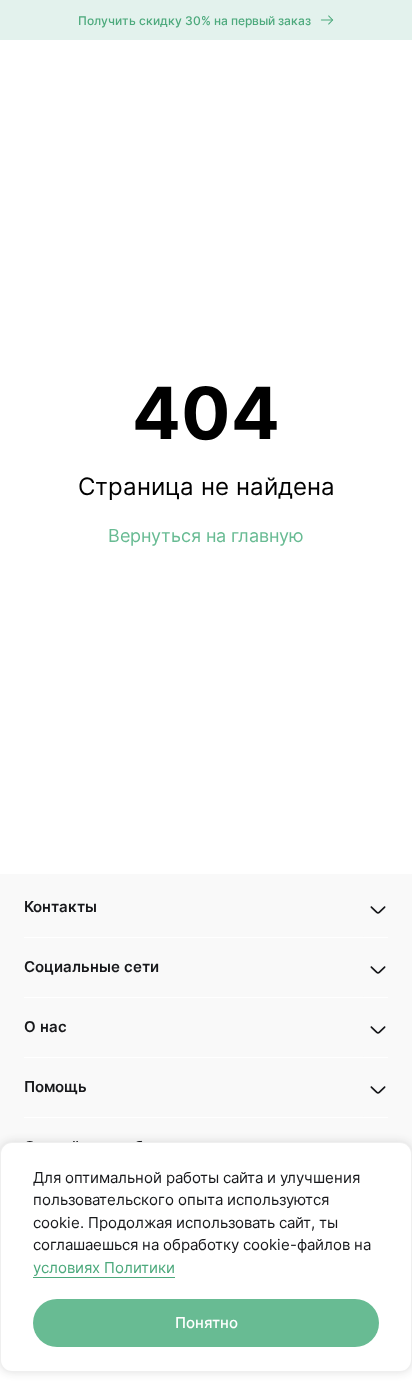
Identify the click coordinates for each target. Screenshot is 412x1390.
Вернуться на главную (206, 535)
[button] (206, 907)
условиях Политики (104, 1267)
